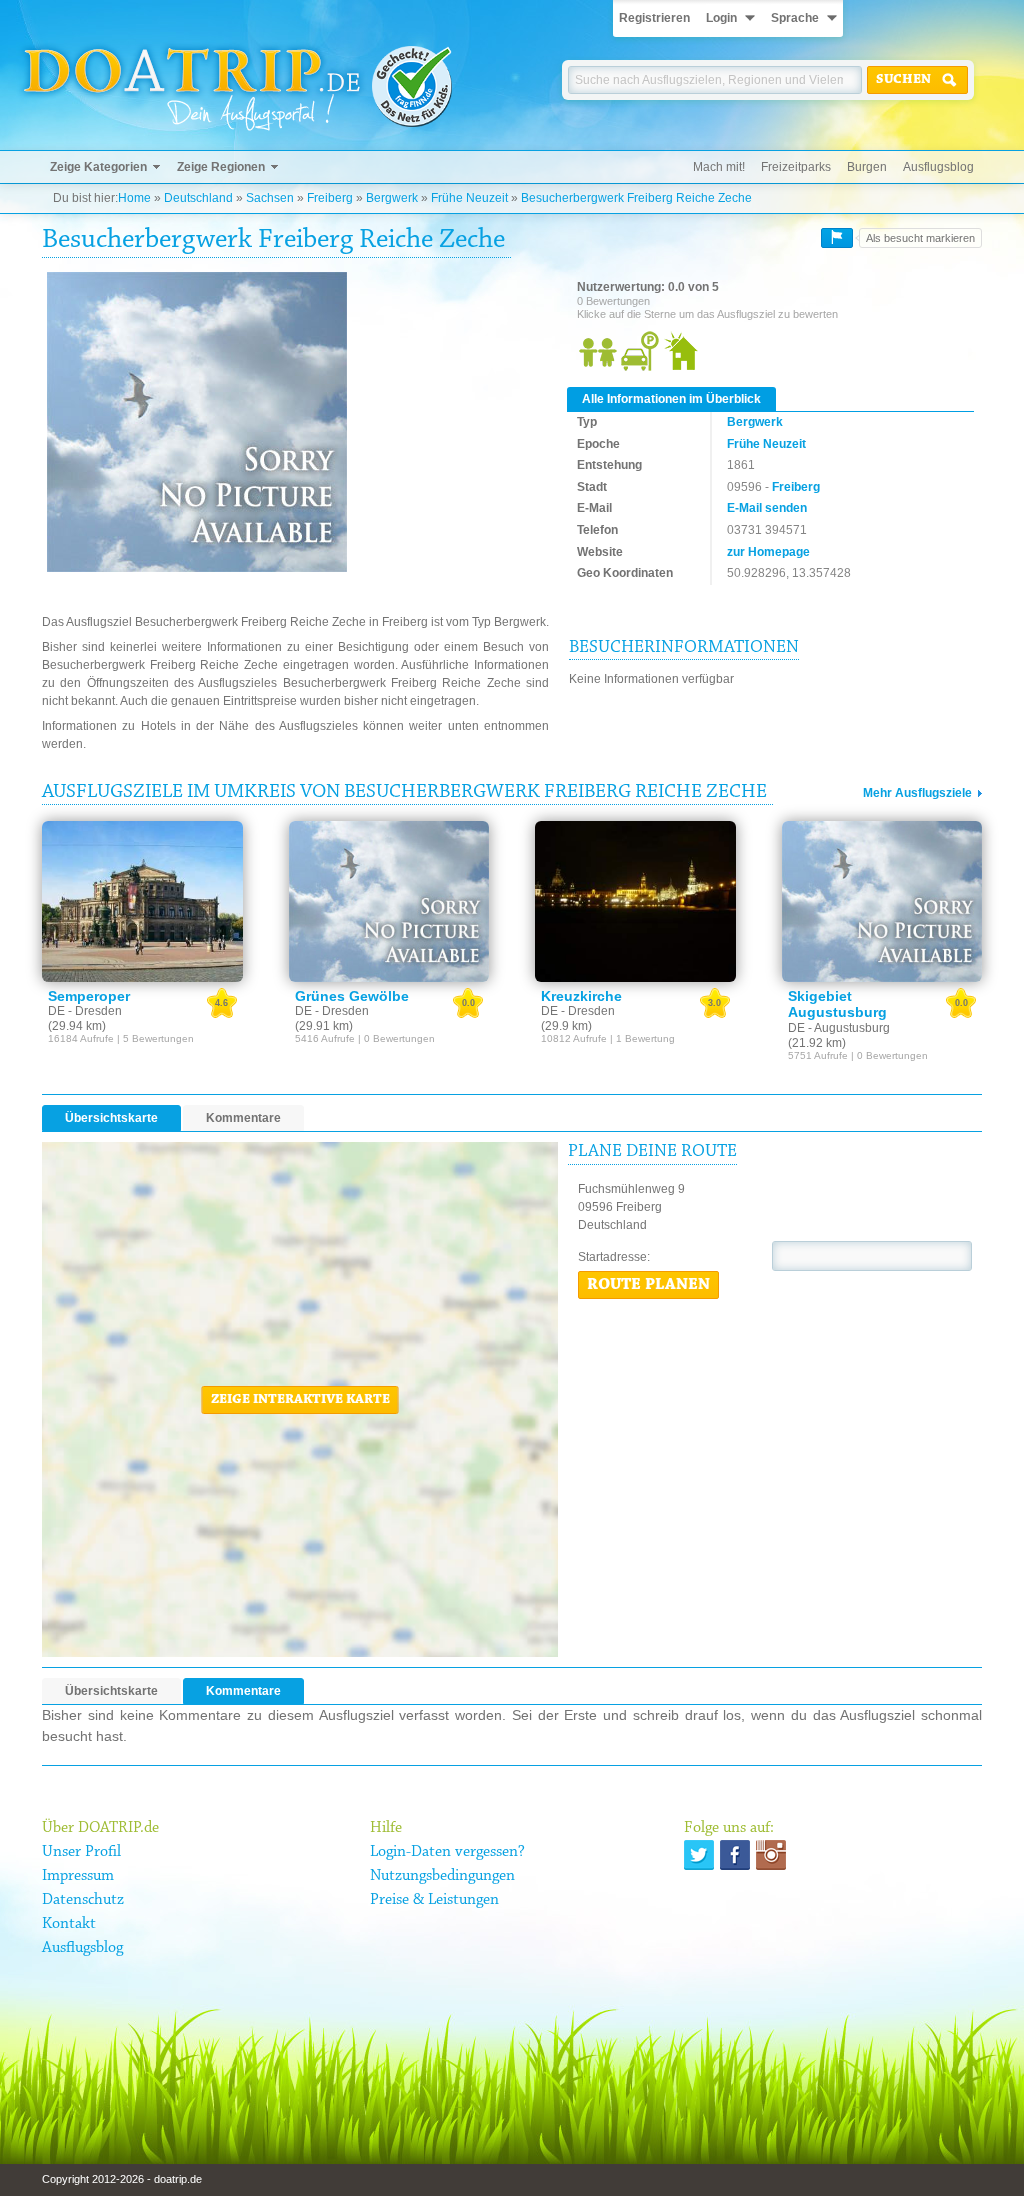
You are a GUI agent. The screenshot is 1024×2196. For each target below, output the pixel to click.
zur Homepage (768, 552)
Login (721, 18)
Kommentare (243, 1118)
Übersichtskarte (111, 1118)
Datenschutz (83, 1900)
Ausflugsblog (938, 167)
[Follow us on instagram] (771, 1855)
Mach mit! (719, 167)
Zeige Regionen (221, 167)
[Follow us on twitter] (699, 1855)
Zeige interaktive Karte (300, 1400)
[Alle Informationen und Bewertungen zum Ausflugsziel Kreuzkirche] (635, 901)
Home (134, 198)
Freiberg (330, 198)
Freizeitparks (796, 167)
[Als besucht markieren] (837, 238)
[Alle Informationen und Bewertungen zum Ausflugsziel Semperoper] (142, 901)
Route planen (648, 1285)
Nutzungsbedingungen (442, 1876)
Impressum (78, 1876)
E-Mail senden (767, 508)
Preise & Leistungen (434, 1900)
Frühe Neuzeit (469, 198)
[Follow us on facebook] (735, 1855)
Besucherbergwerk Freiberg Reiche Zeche (636, 198)
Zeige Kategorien (98, 167)
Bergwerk (392, 198)
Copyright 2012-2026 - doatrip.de (122, 2179)
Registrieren (654, 18)
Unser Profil (81, 1852)
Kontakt (69, 1924)
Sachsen (270, 198)
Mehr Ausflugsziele (917, 793)
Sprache (795, 18)
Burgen (867, 167)
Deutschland (198, 198)
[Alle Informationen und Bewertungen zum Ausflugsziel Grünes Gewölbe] (389, 901)
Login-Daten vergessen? (447, 1852)
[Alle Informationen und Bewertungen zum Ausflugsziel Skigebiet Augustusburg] (882, 901)
